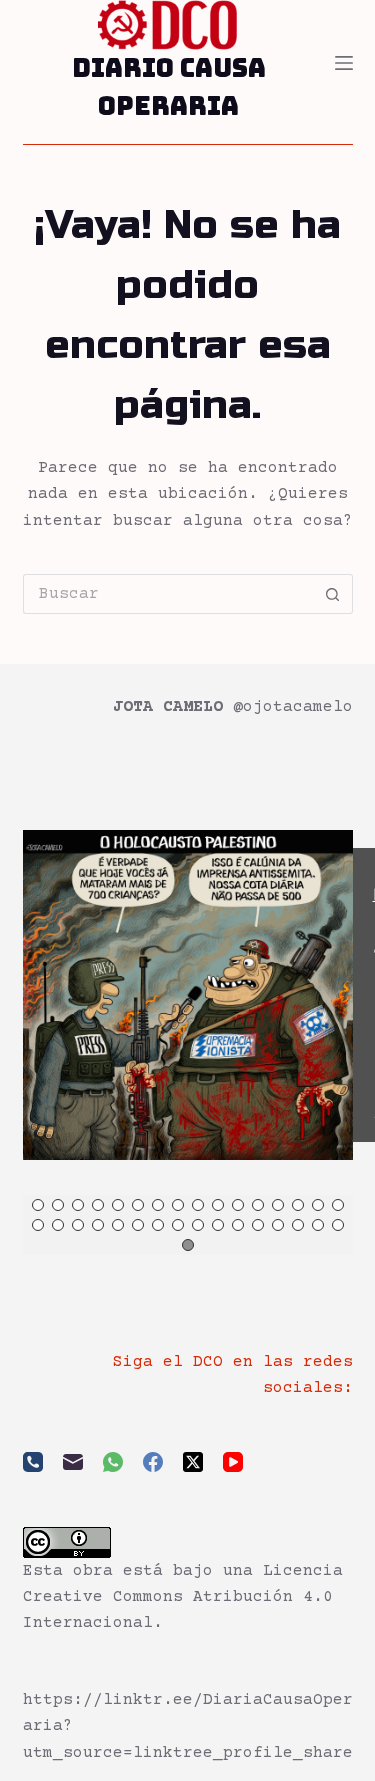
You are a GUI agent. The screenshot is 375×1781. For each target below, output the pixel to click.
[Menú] (344, 63)
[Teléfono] (33, 1462)
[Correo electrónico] (73, 1462)
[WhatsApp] (113, 1462)
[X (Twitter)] (193, 1462)
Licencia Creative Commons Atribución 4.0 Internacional (183, 1597)
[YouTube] (233, 1462)
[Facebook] (153, 1462)
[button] (38, 1205)
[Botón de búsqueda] (333, 594)
